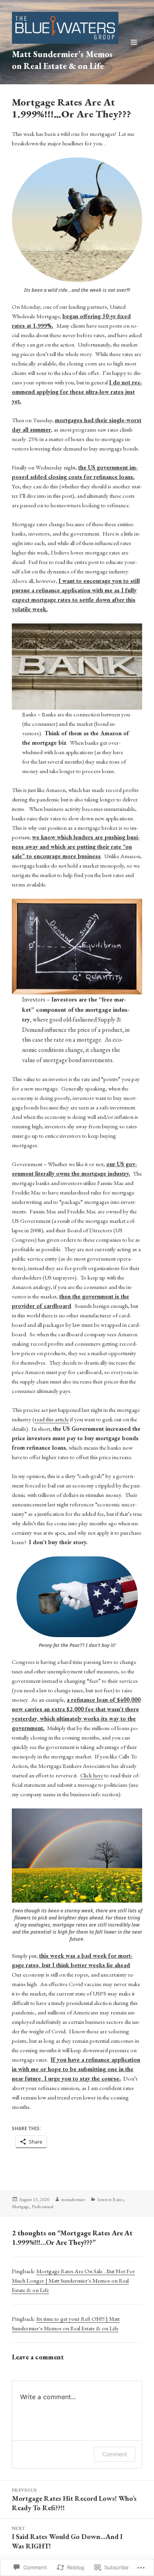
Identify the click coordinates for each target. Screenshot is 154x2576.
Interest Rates (110, 2200)
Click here (92, 1775)
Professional (42, 2207)
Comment (115, 2454)
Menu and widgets (134, 50)
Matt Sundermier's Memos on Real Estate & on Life (62, 60)
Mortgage (21, 2207)
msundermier (73, 2200)
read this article (52, 1419)
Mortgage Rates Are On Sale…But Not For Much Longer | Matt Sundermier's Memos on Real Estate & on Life (73, 2280)
